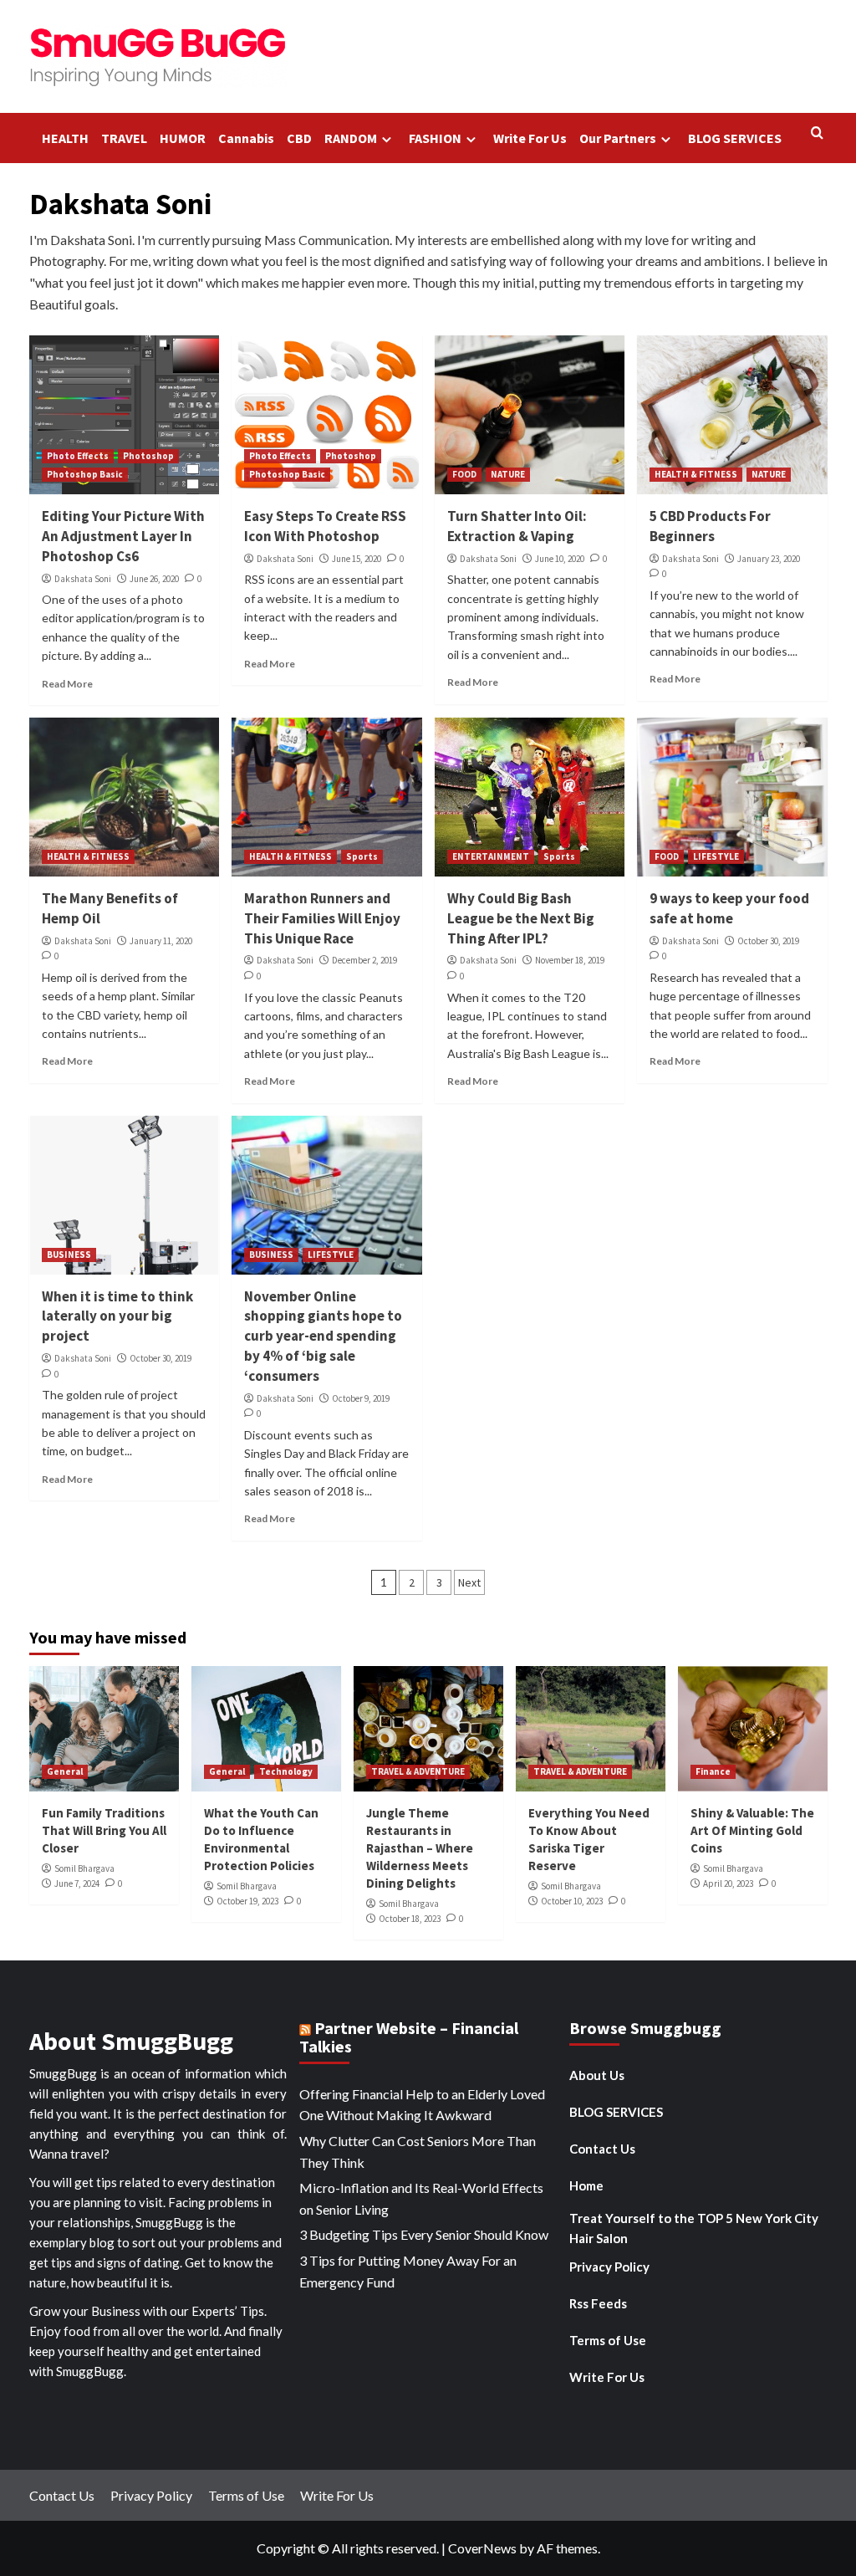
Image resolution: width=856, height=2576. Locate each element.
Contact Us (602, 2149)
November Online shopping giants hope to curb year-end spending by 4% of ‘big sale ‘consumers (323, 1336)
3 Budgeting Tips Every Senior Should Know (424, 2234)
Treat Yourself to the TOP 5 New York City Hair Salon (694, 2228)
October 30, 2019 (768, 941)
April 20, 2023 (728, 1883)
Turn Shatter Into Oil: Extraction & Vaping (517, 526)
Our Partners (618, 138)
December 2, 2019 (364, 960)
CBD (299, 138)
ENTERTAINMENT (491, 856)
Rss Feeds (598, 2303)
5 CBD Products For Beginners (710, 526)
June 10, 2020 (560, 559)
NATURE (508, 474)
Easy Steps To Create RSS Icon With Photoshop (325, 526)
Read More (67, 684)
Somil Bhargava (84, 1868)
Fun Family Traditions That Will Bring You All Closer (104, 1830)
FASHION (435, 138)
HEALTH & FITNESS (696, 474)
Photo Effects (78, 456)
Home (586, 2185)
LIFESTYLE (716, 856)
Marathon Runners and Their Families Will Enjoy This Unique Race (322, 918)
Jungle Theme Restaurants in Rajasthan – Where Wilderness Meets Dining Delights (420, 1848)
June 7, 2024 (77, 1883)
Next (469, 1582)
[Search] (817, 133)
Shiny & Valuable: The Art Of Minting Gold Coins (752, 1830)
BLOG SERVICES (735, 138)
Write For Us (530, 138)
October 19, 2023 (247, 1901)
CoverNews (482, 2548)
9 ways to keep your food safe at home (729, 908)
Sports (362, 856)
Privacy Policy (609, 2267)
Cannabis (246, 138)
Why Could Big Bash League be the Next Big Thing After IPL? (521, 918)
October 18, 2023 (410, 1919)
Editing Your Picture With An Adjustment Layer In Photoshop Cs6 (123, 536)
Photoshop (148, 456)
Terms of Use (608, 2340)
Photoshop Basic (85, 474)
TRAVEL (124, 138)
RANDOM (351, 138)
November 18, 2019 (570, 960)
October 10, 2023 (572, 1901)
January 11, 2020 (161, 941)
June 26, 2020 (154, 579)
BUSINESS (69, 1255)
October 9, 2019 (361, 1398)
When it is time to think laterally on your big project (117, 1316)
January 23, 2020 (769, 559)
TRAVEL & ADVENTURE (418, 1771)
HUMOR (183, 138)
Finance (713, 1771)
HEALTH (65, 138)
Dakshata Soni (83, 579)
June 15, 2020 (357, 559)
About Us (597, 2075)
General (65, 1771)
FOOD (464, 474)
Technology (286, 1771)
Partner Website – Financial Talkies (409, 2037)
